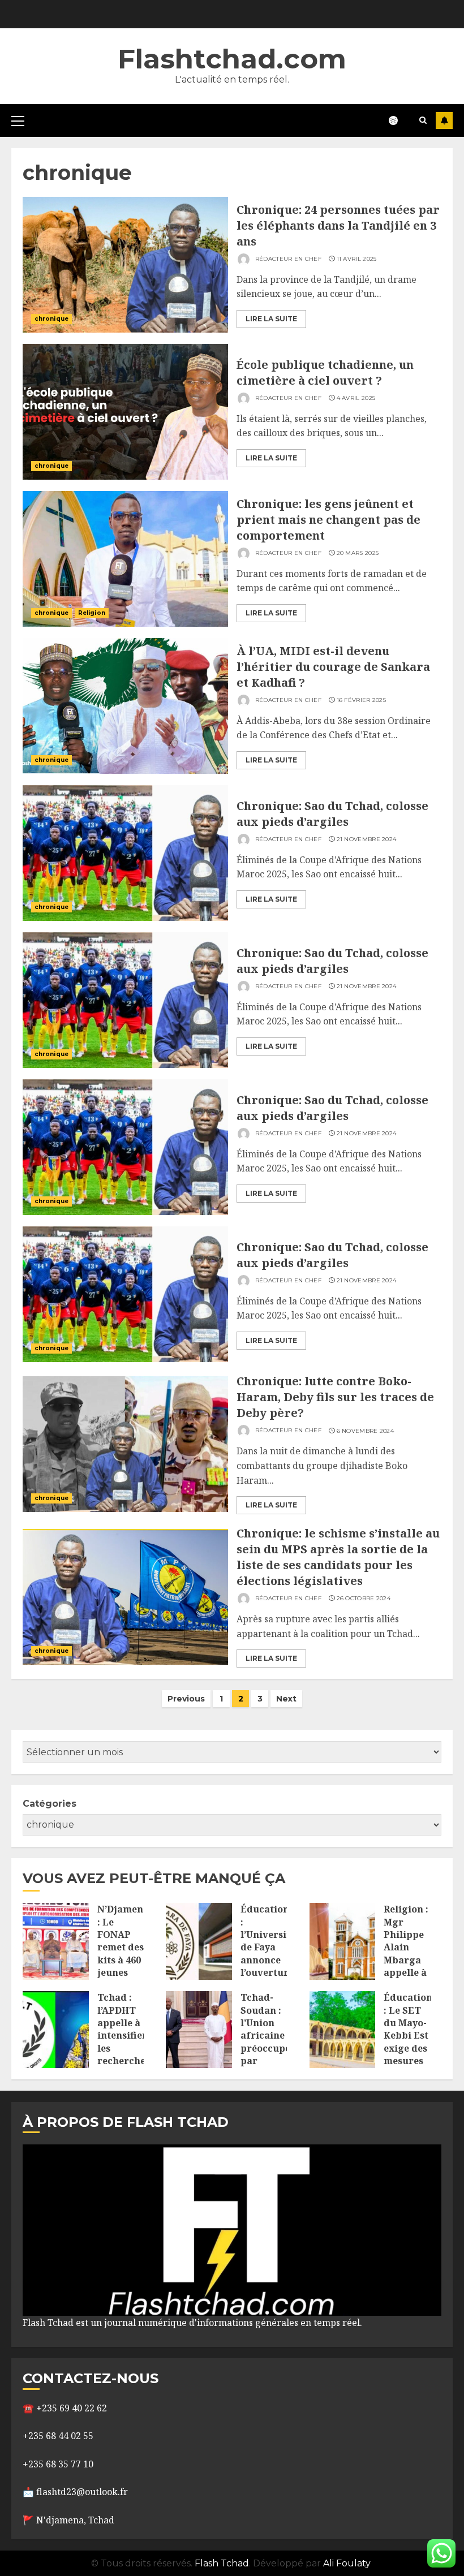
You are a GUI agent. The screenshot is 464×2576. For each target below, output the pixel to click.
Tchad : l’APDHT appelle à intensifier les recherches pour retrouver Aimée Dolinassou (124, 2054)
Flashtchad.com (232, 59)
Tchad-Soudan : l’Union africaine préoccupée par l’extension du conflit (268, 2042)
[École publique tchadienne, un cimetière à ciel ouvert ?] (125, 412)
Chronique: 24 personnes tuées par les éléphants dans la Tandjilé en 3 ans (338, 225)
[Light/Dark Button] (399, 120)
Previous (186, 1699)
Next (286, 1699)
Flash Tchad (222, 2563)
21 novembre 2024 (367, 839)
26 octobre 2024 (364, 1598)
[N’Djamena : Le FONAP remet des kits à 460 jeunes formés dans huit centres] (56, 1941)
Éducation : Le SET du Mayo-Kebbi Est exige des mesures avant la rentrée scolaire (408, 2048)
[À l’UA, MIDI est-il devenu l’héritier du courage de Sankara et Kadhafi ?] (125, 706)
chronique (51, 319)
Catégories (50, 1804)
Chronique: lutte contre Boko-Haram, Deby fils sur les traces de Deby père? (335, 1397)
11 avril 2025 (357, 259)
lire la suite (271, 319)
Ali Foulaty (347, 2563)
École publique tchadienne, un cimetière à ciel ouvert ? (325, 372)
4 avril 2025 (356, 398)
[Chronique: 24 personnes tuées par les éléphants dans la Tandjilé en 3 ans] (125, 265)
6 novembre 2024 (366, 1431)
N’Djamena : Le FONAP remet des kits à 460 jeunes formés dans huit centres (123, 1960)
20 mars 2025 (358, 553)
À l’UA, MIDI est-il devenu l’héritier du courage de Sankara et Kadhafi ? (333, 667)
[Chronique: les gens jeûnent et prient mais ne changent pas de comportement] (125, 559)
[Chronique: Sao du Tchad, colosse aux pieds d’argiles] (125, 853)
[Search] (423, 120)
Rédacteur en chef (287, 259)
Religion (92, 613)
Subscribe (444, 120)
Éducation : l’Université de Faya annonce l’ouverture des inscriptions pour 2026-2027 (269, 1966)
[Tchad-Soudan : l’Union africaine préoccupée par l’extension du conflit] (199, 2030)
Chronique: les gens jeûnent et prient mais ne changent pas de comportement (328, 520)
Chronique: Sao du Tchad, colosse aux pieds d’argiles (332, 814)
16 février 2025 (362, 700)
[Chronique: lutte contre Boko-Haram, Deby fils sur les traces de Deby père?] (125, 1444)
